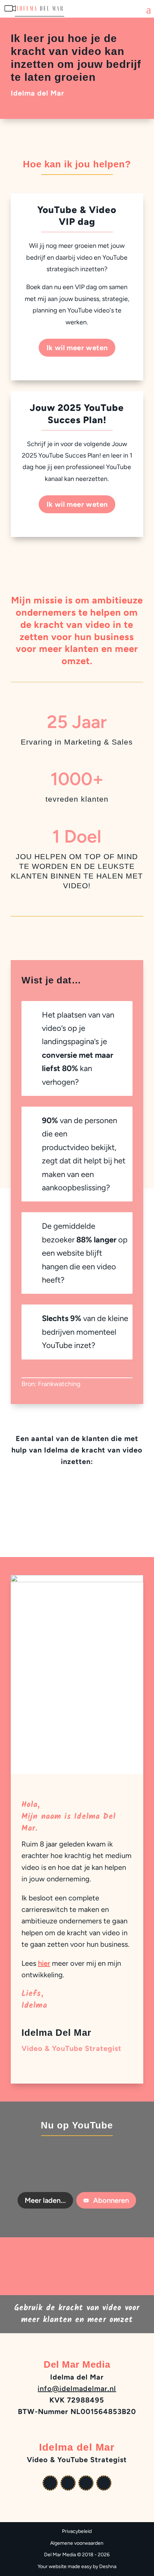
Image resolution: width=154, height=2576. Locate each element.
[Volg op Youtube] (50, 2483)
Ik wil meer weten (77, 348)
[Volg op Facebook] (68, 2483)
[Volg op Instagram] (86, 2483)
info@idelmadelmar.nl (77, 2389)
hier (44, 1963)
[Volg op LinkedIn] (104, 2483)
